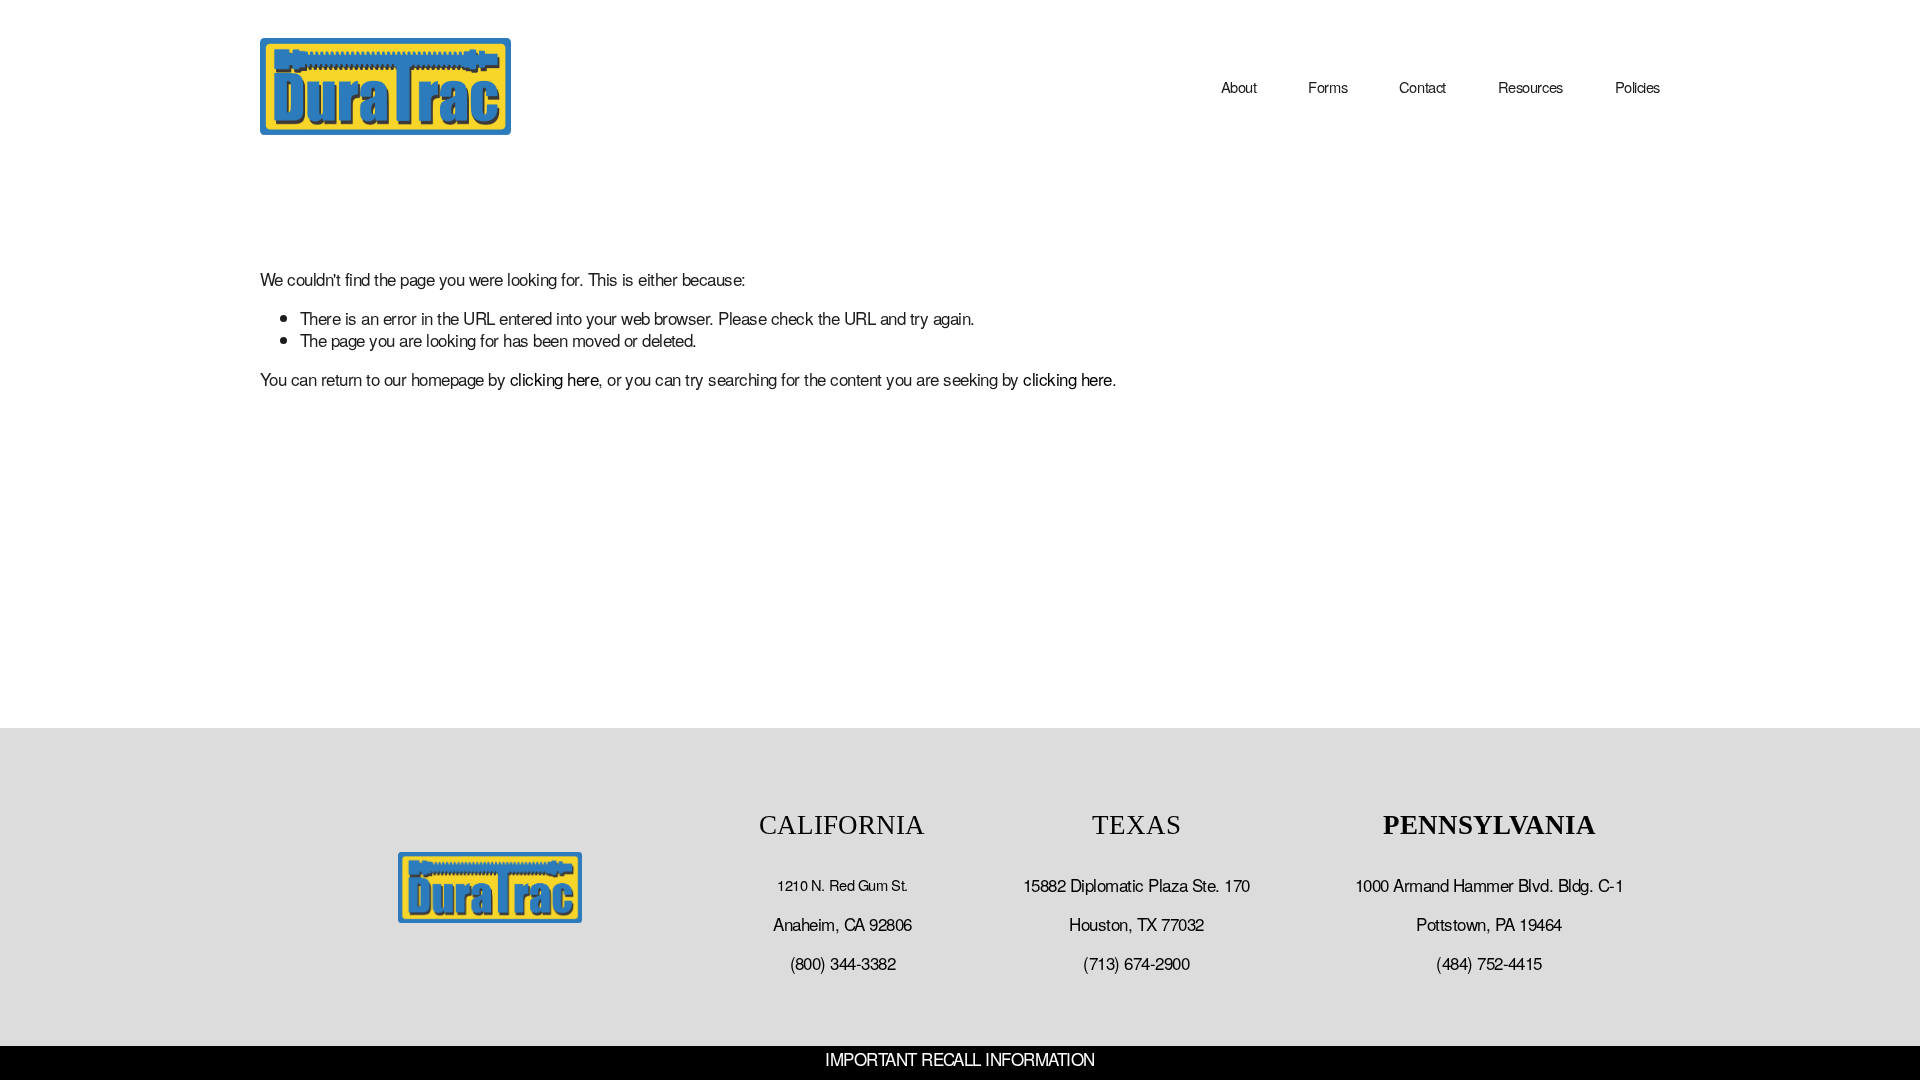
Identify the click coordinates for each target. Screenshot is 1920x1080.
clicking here (554, 378)
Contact (1422, 86)
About (1239, 86)
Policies (1637, 86)
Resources (1530, 86)
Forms (1327, 86)
